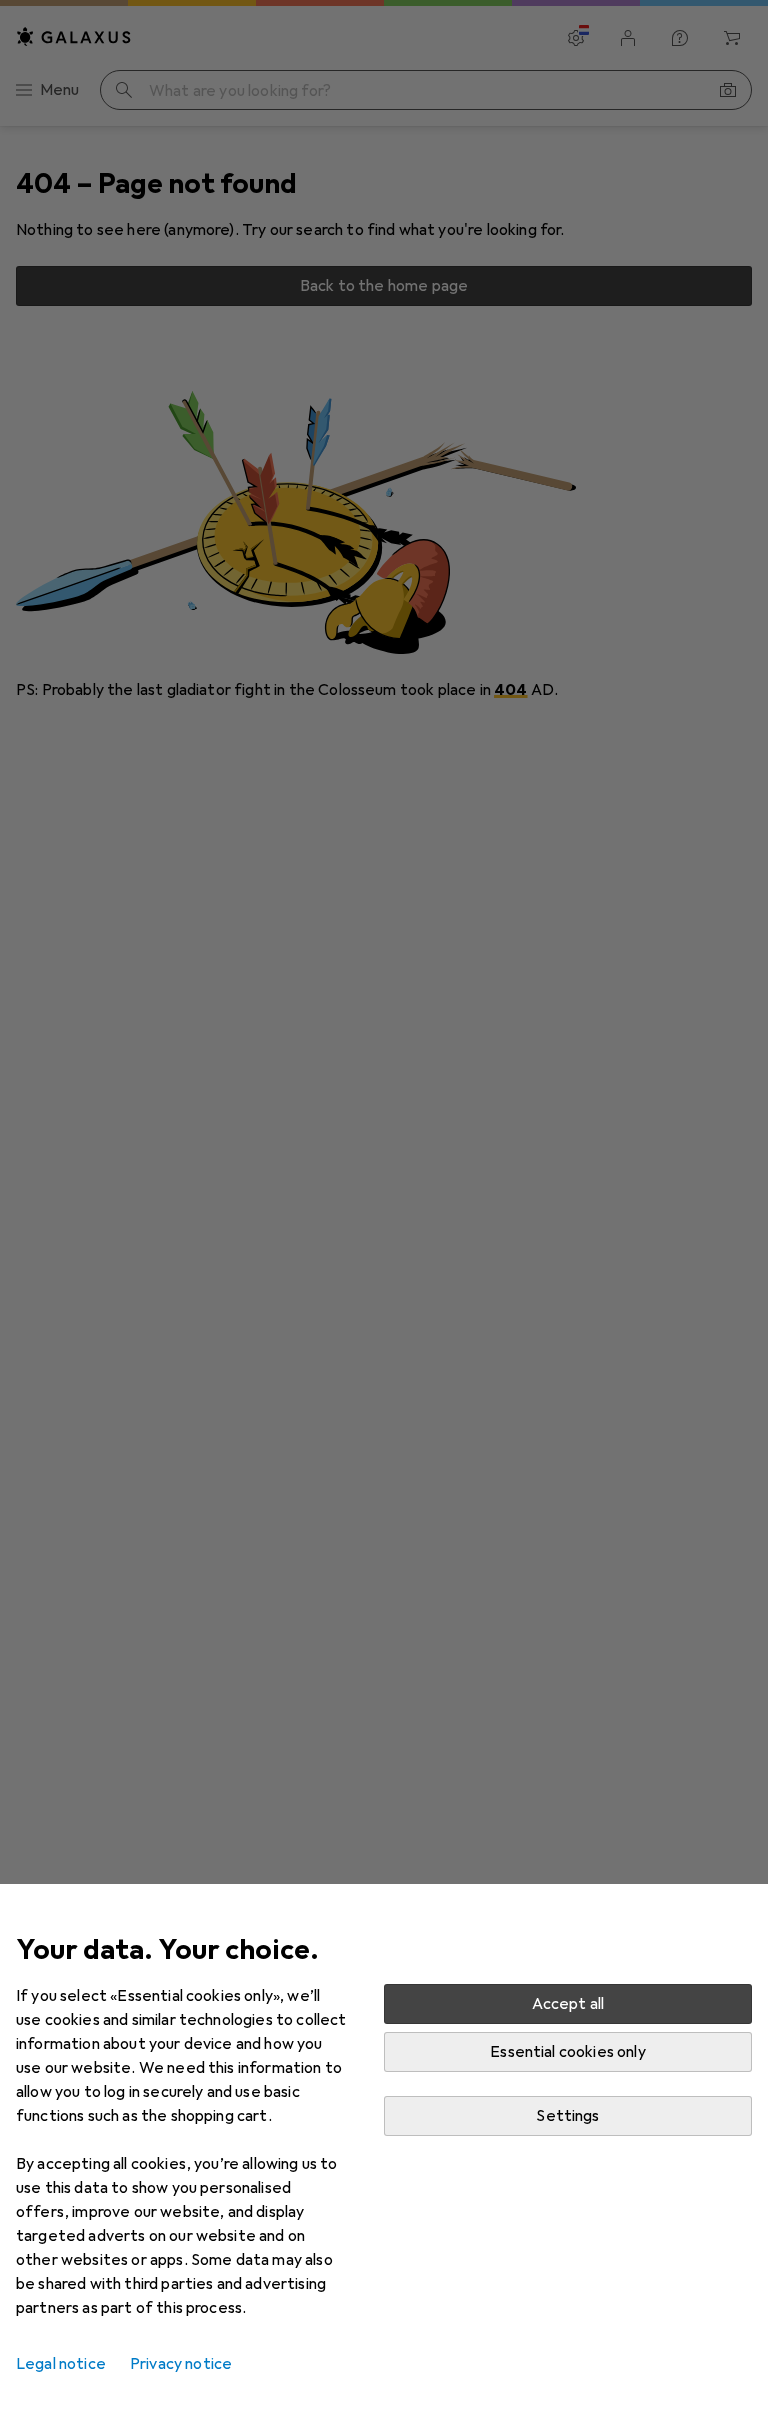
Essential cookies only (568, 2052)
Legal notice (61, 2364)
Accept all (568, 2004)
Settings (567, 2116)
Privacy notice (181, 2364)
